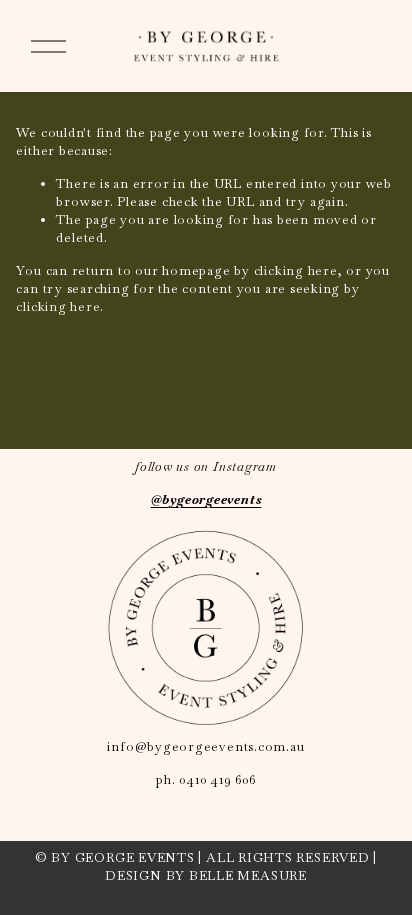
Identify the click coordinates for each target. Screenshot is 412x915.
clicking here (296, 270)
